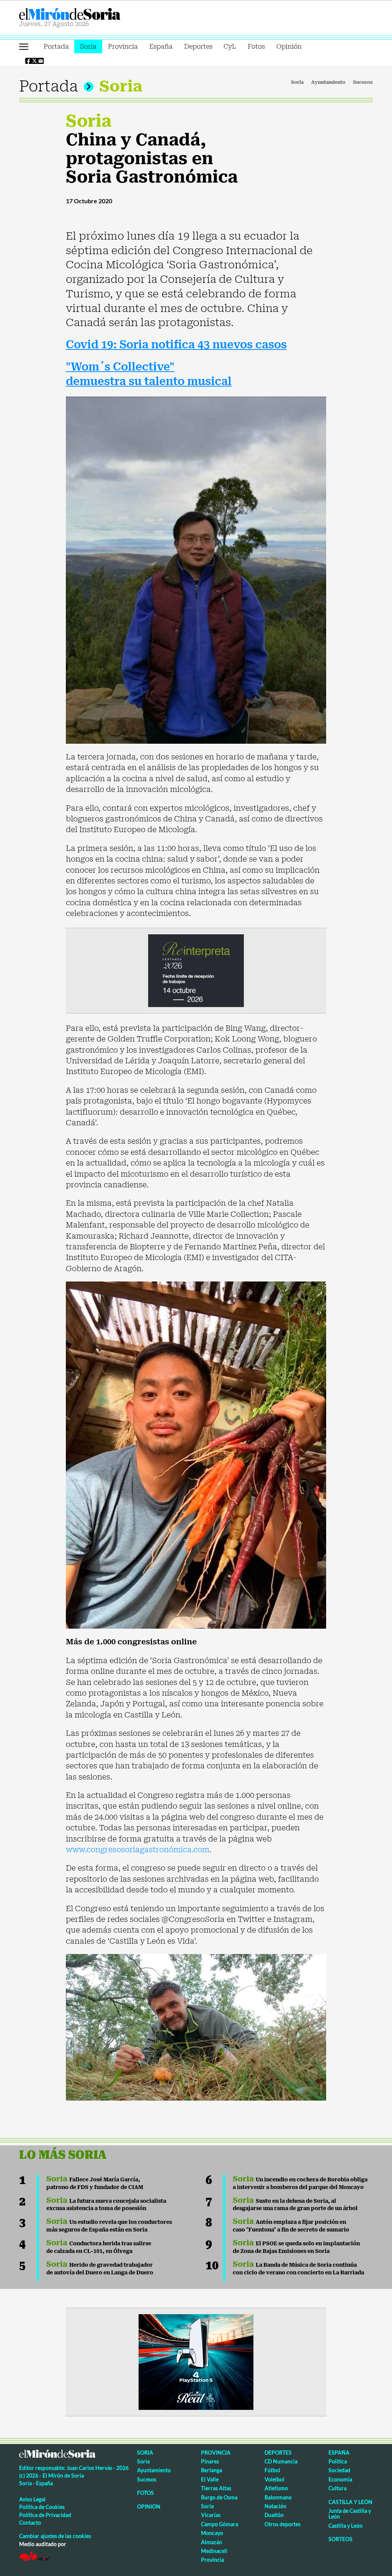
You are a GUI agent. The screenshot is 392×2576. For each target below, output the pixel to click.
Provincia (123, 46)
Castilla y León (350, 2502)
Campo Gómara (220, 2524)
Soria (88, 46)
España (161, 46)
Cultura (337, 2488)
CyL (230, 46)
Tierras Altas (216, 2488)
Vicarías (211, 2515)
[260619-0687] (196, 970)
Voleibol (274, 2479)
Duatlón (274, 2515)
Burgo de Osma (219, 2497)
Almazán (212, 2542)
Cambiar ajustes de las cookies (55, 2536)
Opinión (289, 46)
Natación (275, 2506)
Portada (56, 46)
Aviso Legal (32, 2499)
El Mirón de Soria (96, 14)
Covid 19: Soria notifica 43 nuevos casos (176, 345)
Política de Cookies (42, 2507)
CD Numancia (281, 2461)
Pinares (210, 2461)
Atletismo (276, 2488)
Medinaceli (214, 2551)
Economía (340, 2479)
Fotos (256, 46)
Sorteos (341, 2539)
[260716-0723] (196, 2361)
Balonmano (278, 2497)
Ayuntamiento (328, 82)
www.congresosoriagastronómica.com (138, 1850)
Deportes (198, 46)
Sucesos (363, 82)
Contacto (30, 2523)
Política (338, 2461)
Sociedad (339, 2470)
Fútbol (272, 2470)
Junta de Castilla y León (350, 2514)
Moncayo (212, 2533)
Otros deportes (283, 2524)
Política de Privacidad (45, 2515)
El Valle (210, 2479)
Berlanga (212, 2470)
